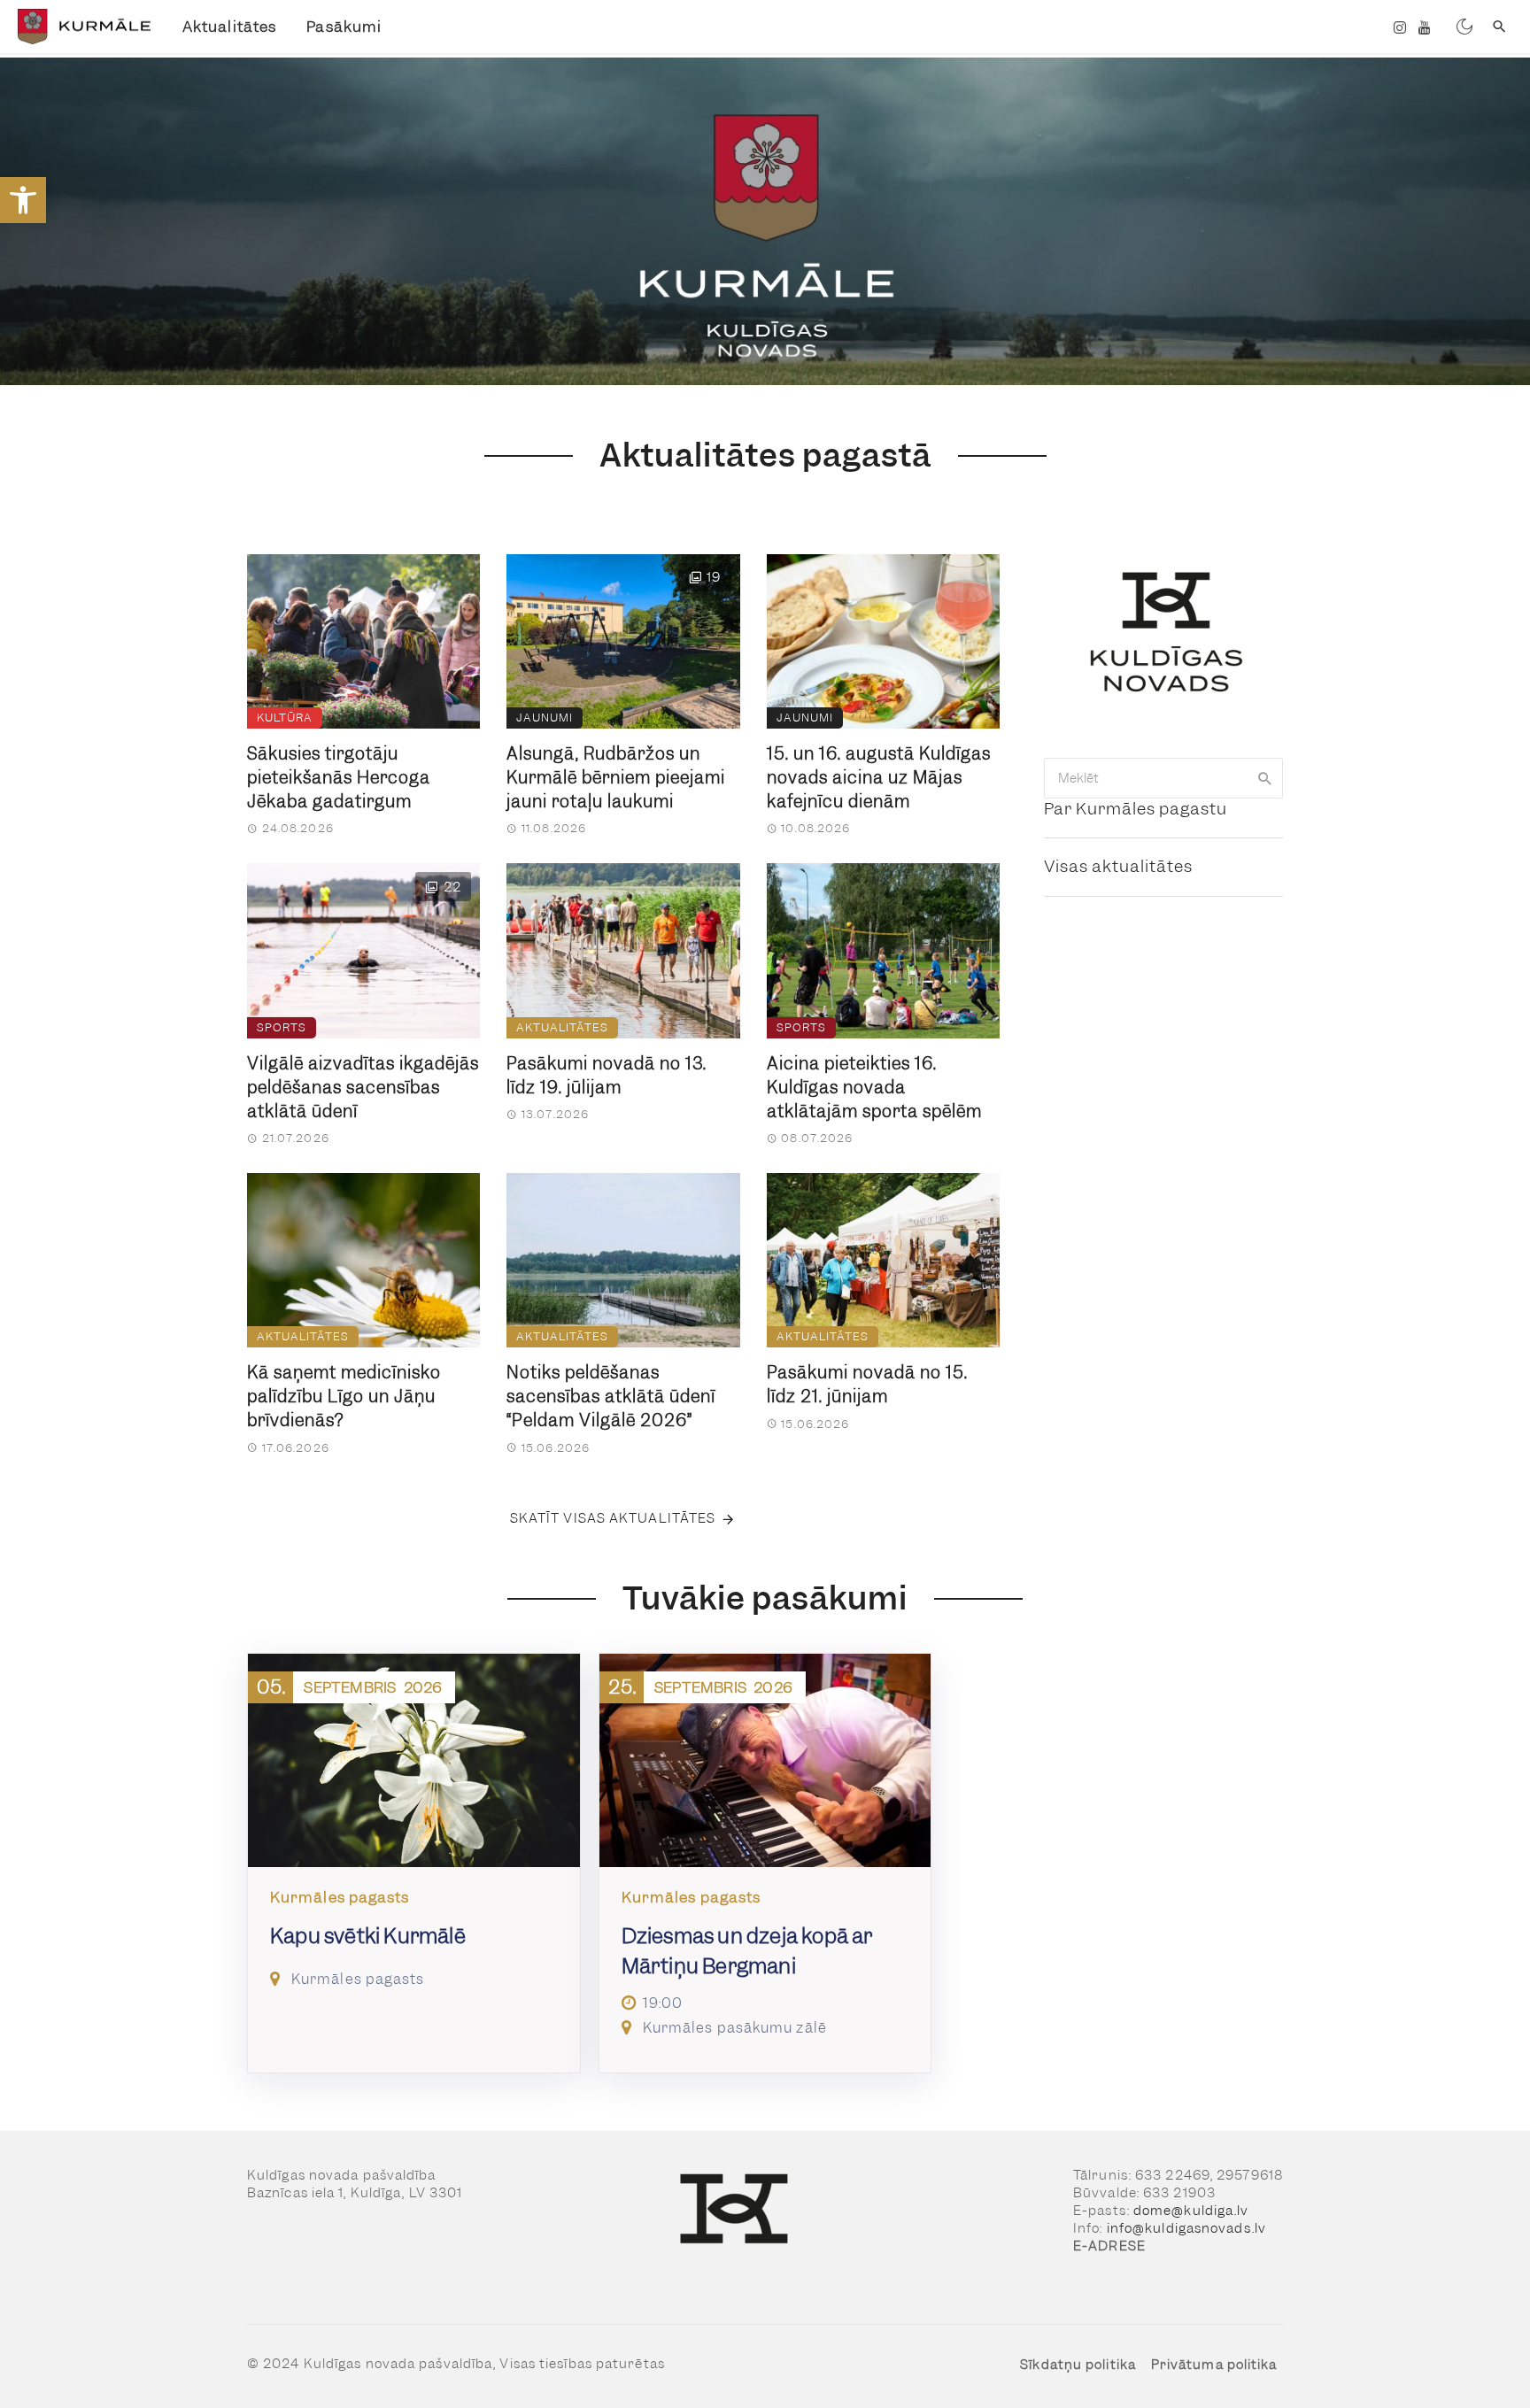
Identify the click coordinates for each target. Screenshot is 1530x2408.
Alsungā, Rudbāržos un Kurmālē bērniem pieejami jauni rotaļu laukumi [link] (616, 778)
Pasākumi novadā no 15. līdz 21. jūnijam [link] (867, 1385)
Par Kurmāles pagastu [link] (1136, 809)
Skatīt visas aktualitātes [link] (613, 1518)
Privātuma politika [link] (1214, 2365)
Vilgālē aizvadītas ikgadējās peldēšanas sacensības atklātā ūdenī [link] (363, 1088)
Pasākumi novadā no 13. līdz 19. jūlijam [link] (607, 1076)
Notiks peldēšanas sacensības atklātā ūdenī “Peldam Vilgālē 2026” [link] (611, 1397)
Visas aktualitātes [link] (1118, 866)
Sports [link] (282, 1027)
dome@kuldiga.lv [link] (1191, 2211)
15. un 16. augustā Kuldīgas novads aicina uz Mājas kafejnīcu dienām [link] (879, 778)
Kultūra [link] (285, 718)
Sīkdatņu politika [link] (1078, 2365)
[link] (23, 200)
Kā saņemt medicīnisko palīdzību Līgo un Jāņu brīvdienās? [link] (344, 1397)
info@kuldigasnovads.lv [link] (1186, 2228)
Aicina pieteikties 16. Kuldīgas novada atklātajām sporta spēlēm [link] (874, 1088)
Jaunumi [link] (545, 718)
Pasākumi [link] (344, 27)
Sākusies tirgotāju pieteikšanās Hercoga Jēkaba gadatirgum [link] (339, 778)
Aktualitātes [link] (229, 27)
